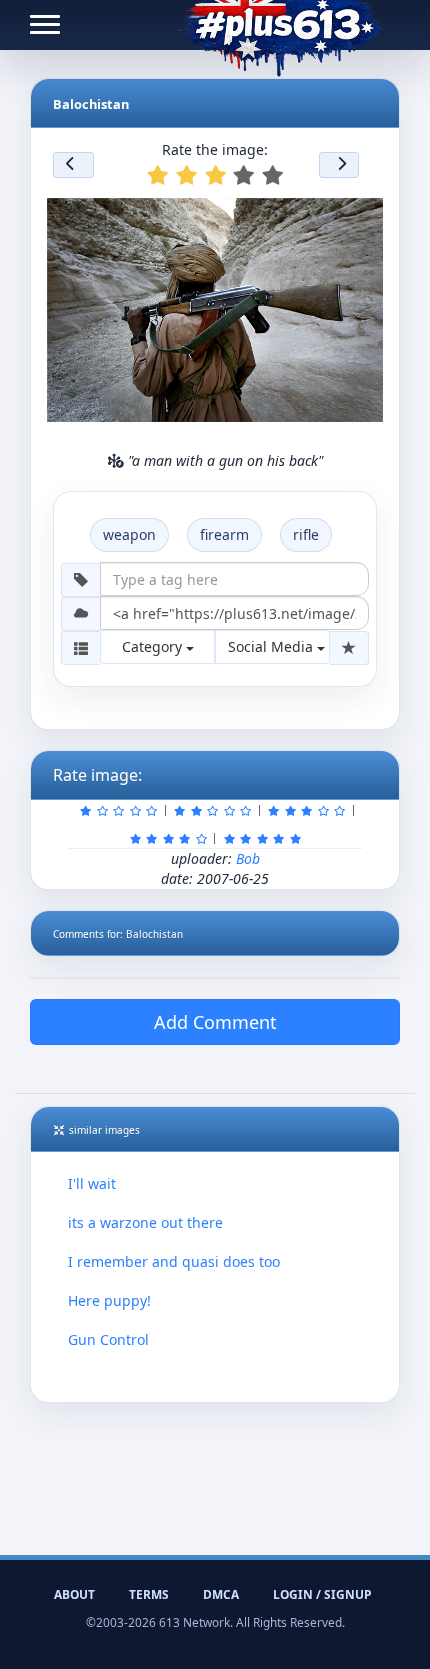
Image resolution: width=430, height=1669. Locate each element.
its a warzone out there (145, 1222)
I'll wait (92, 1183)
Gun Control (108, 1339)
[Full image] (368, 210)
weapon (129, 534)
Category (154, 646)
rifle (306, 534)
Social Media (272, 646)
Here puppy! (109, 1300)
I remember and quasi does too (174, 1261)
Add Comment (215, 1022)
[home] (280, 25)
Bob (248, 858)
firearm (224, 534)
